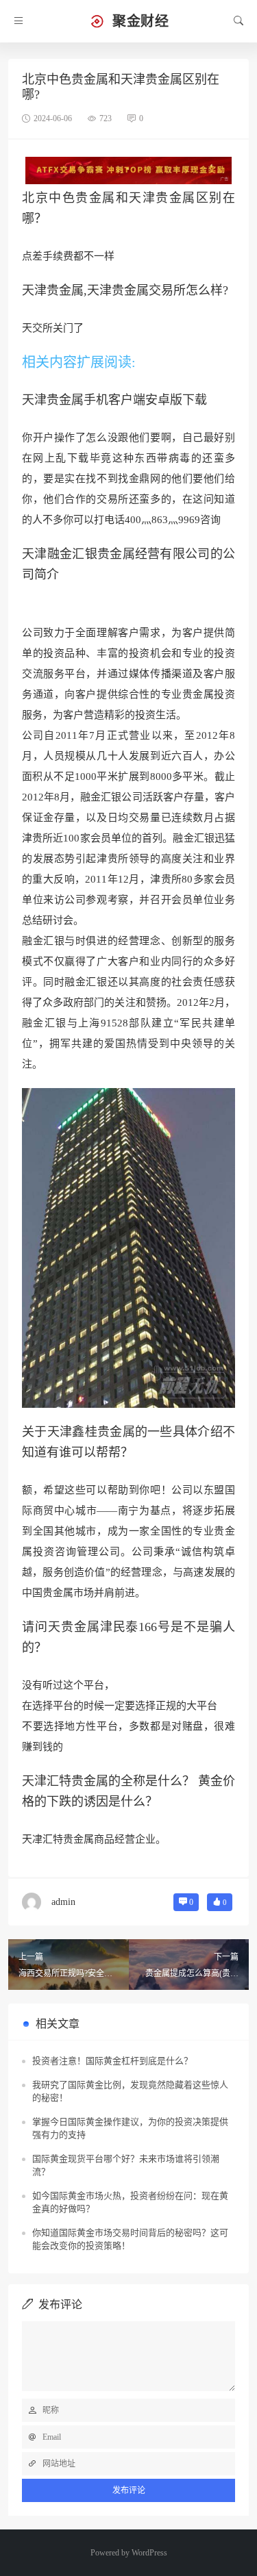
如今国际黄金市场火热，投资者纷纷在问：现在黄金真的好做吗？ (130, 2202)
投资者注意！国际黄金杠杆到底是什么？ (112, 2061)
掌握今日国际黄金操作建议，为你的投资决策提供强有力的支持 (130, 2129)
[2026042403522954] (128, 170)
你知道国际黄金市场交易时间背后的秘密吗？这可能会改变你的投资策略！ (130, 2239)
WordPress (149, 2553)
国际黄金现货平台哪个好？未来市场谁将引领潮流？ (126, 2165)
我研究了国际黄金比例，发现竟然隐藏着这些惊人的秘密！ (130, 2092)
